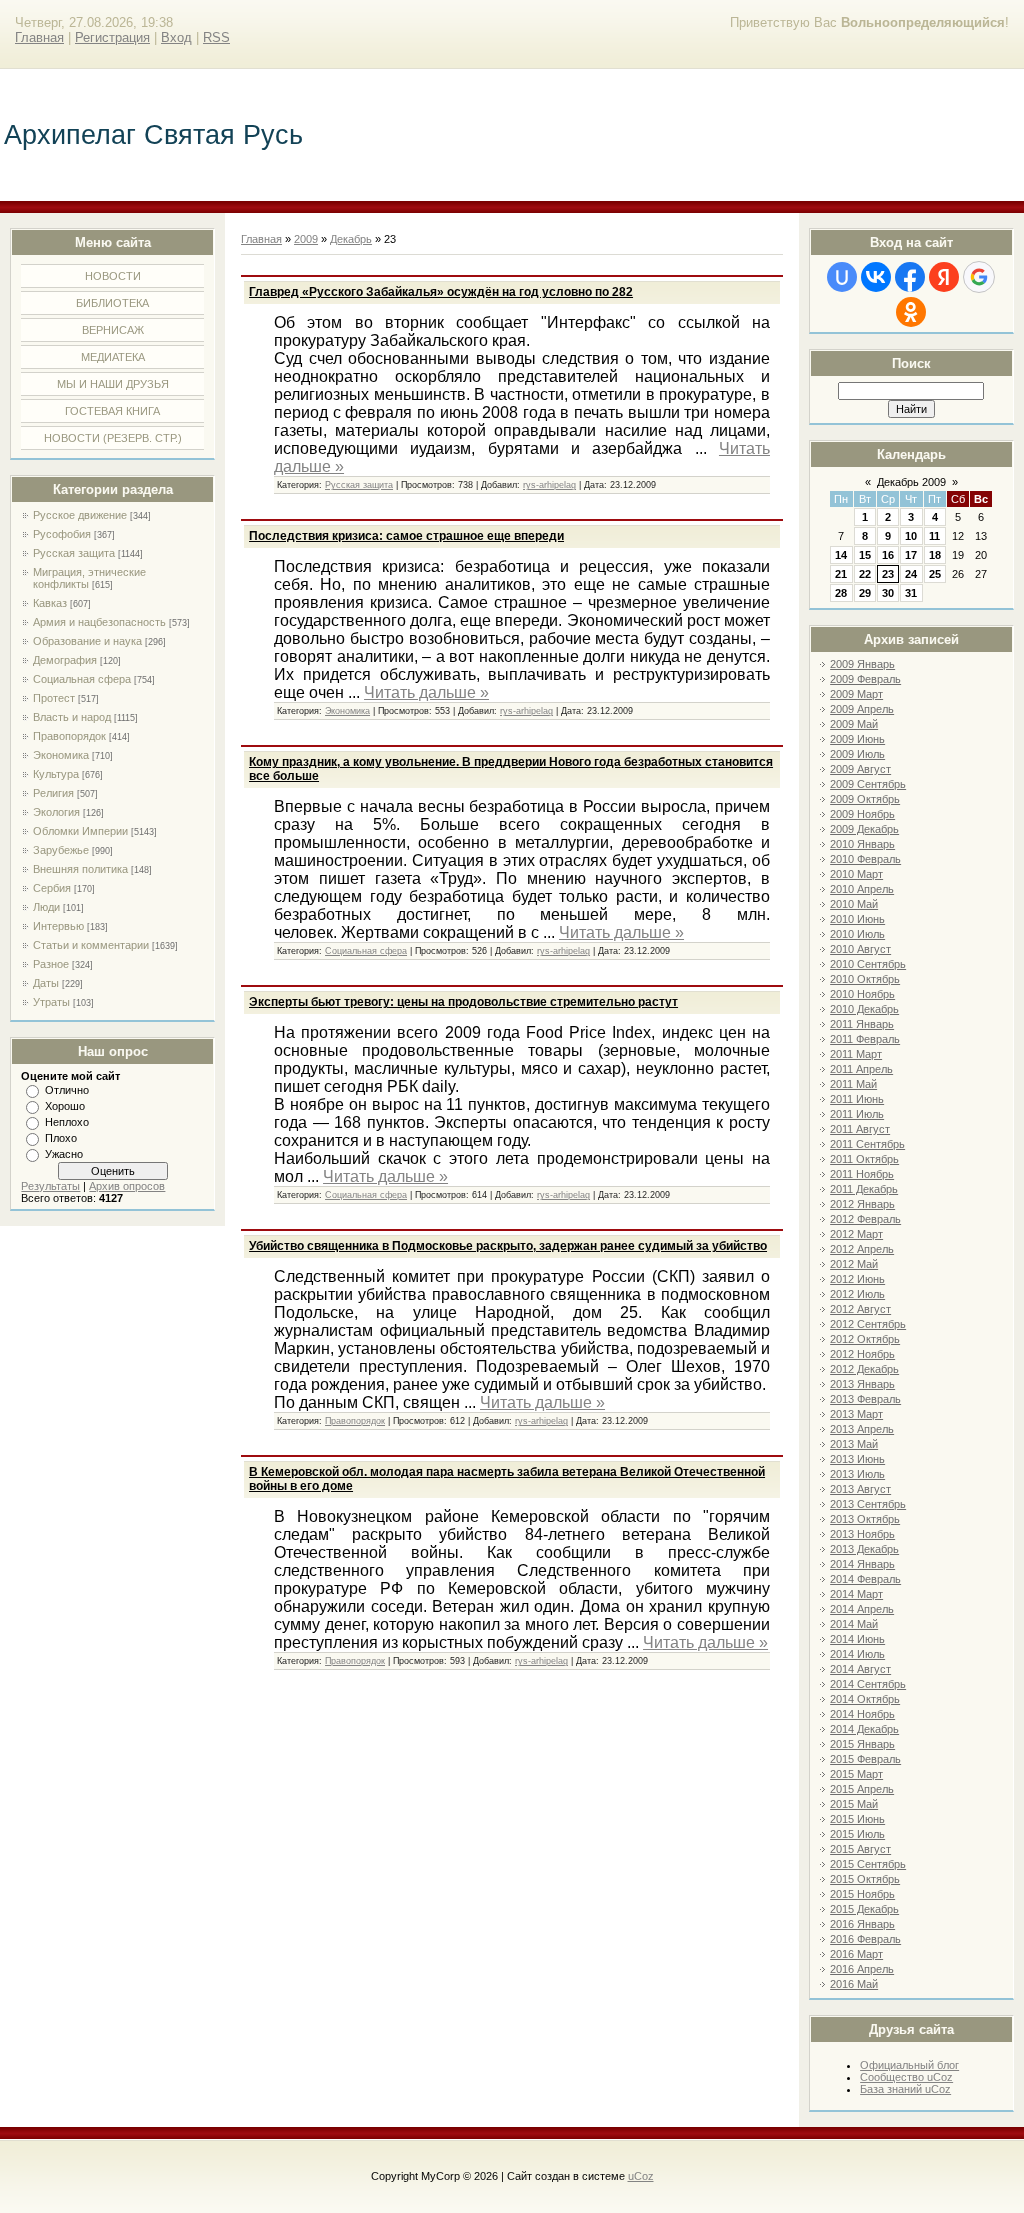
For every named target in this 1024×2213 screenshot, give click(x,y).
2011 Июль (857, 1114)
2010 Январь (862, 844)
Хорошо (65, 1106)
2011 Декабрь (864, 1189)
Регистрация (112, 37)
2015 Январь (862, 1744)
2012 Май (854, 1264)
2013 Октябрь (865, 1519)
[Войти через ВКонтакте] (876, 277)
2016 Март (856, 1954)
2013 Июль (857, 1474)
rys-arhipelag (549, 485)
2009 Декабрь (864, 829)
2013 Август (860, 1489)
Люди (46, 907)
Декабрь (351, 239)
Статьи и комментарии (91, 945)
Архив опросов (127, 1186)
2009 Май (854, 724)
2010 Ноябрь (862, 994)
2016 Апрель (862, 1969)
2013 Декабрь (864, 1549)
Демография (65, 660)
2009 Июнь (857, 739)
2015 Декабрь (864, 1909)
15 (865, 555)
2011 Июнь (857, 1099)
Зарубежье (61, 850)
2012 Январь (862, 1204)
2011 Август (860, 1129)
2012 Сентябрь (868, 1324)
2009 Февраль (865, 679)
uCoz (641, 2176)
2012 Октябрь (865, 1339)
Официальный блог (909, 2065)
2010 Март (856, 874)
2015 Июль (857, 1834)
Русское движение (80, 515)
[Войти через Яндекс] (944, 277)
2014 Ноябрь (862, 1714)
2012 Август (860, 1309)
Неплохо (67, 1122)
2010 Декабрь (864, 1009)
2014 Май (854, 1624)
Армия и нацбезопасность (99, 622)
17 (911, 555)
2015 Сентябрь (868, 1864)
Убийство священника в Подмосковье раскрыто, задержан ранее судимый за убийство (508, 1246)
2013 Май (854, 1444)
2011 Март (856, 1054)
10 (911, 536)
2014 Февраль (865, 1579)
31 (911, 593)
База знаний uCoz (905, 2089)
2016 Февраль (865, 1939)
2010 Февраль (865, 859)
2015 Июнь (857, 1819)
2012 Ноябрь (862, 1354)
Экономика (61, 755)
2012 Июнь (857, 1279)
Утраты (51, 1002)
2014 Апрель (862, 1609)
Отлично (67, 1090)
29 (865, 593)
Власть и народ (72, 717)
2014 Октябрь (865, 1699)
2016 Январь (862, 1924)
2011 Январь (862, 1024)
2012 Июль (857, 1294)
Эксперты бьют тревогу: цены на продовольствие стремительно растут (463, 1002)
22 (865, 574)
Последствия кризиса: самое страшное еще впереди (406, 536)
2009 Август (860, 769)
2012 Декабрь (864, 1369)
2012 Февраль (865, 1219)
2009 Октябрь (865, 799)
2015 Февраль (865, 1759)
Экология (56, 812)
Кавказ (50, 603)
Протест (54, 698)
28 (841, 593)
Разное (51, 964)
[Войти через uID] (842, 277)
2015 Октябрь (865, 1879)
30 (888, 593)
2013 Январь (862, 1384)
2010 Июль (857, 934)
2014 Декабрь (864, 1729)
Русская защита (74, 553)
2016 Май (854, 1984)
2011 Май (853, 1084)
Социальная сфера (82, 679)
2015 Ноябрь (862, 1894)
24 (911, 574)
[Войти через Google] (979, 277)
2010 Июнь (857, 919)
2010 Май (854, 904)
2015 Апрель (862, 1789)
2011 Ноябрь (862, 1174)
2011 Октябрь (864, 1159)
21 (841, 574)
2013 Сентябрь (868, 1504)
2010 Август (860, 949)
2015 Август (860, 1849)
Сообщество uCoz (906, 2077)
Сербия (52, 888)
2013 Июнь (857, 1459)
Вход (176, 37)
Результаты (50, 1186)
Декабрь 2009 (911, 482)
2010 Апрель (862, 889)
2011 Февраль (865, 1039)
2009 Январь (862, 664)
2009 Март (856, 694)
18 (935, 555)
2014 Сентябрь (868, 1684)
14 (841, 555)
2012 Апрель (862, 1249)
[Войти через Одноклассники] (911, 312)
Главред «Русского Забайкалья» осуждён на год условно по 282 (441, 292)
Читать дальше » (426, 692)
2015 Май (854, 1804)
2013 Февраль (865, 1399)
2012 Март (856, 1234)
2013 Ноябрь (862, 1534)
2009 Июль (857, 754)
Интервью (58, 926)
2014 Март (856, 1594)
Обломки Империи (80, 831)
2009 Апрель (862, 709)
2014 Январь (862, 1564)
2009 (306, 239)
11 (934, 536)
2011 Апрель (861, 1069)
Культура (56, 774)
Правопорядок (69, 736)
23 (888, 574)
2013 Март (856, 1414)
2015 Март (856, 1774)
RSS (216, 37)
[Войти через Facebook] (910, 277)
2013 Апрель (862, 1429)
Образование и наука (87, 641)
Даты (46, 983)
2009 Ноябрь (862, 814)
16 (888, 555)
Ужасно (64, 1154)
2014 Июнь (857, 1639)
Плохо (61, 1138)
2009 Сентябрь (868, 784)
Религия (53, 793)
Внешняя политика (80, 869)
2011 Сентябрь (867, 1144)
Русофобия (62, 534)
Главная (39, 37)
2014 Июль (857, 1654)
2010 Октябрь (865, 979)
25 (935, 574)
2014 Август (860, 1669)
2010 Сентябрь (868, 964)
